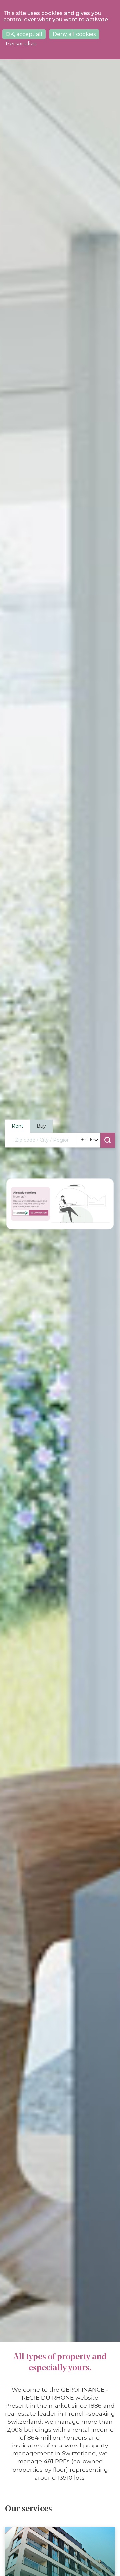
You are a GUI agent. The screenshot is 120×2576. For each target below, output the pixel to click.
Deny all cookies (74, 34)
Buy (41, 1126)
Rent (17, 1126)
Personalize (21, 44)
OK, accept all (24, 34)
